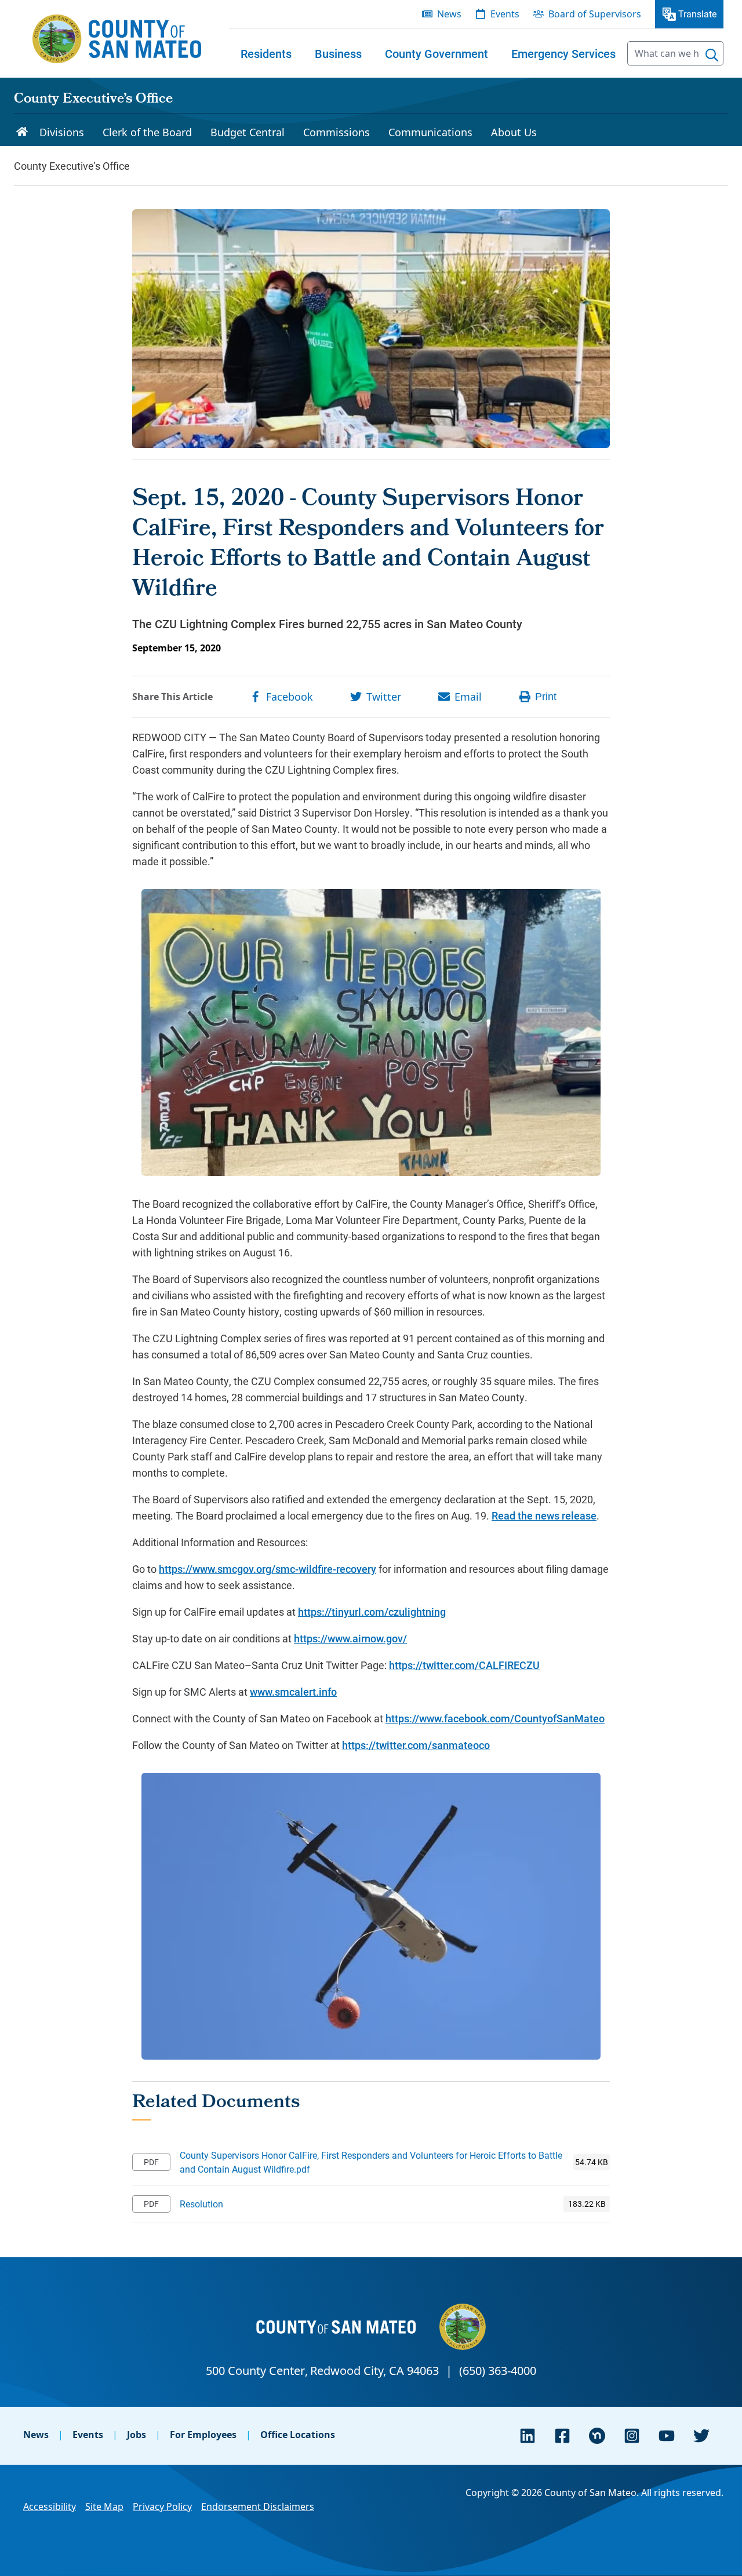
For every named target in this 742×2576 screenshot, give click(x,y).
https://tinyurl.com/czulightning (372, 1612)
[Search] (712, 55)
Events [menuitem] (505, 14)
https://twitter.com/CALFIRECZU (464, 1665)
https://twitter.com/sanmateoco (416, 1745)
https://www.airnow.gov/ (350, 1638)
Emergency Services (563, 53)
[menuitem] (266, 53)
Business (338, 53)
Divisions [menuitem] (62, 132)
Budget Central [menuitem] (248, 132)
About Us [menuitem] (514, 132)
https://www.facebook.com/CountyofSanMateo (495, 1718)
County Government (437, 53)
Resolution (201, 2204)
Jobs (137, 2435)
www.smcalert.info (293, 1692)
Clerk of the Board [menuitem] (147, 132)
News (36, 2435)
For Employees (203, 2435)
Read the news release (544, 1515)
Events (88, 2435)
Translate (697, 14)
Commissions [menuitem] (337, 132)
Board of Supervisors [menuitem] (595, 14)
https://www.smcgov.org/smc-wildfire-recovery (268, 1569)
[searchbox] (675, 53)
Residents (266, 53)
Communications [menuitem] (430, 132)
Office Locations (298, 2435)
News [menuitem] (449, 14)
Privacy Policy (162, 2506)
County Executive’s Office (93, 100)
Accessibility (50, 2506)
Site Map (104, 2506)
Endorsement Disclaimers (258, 2506)
